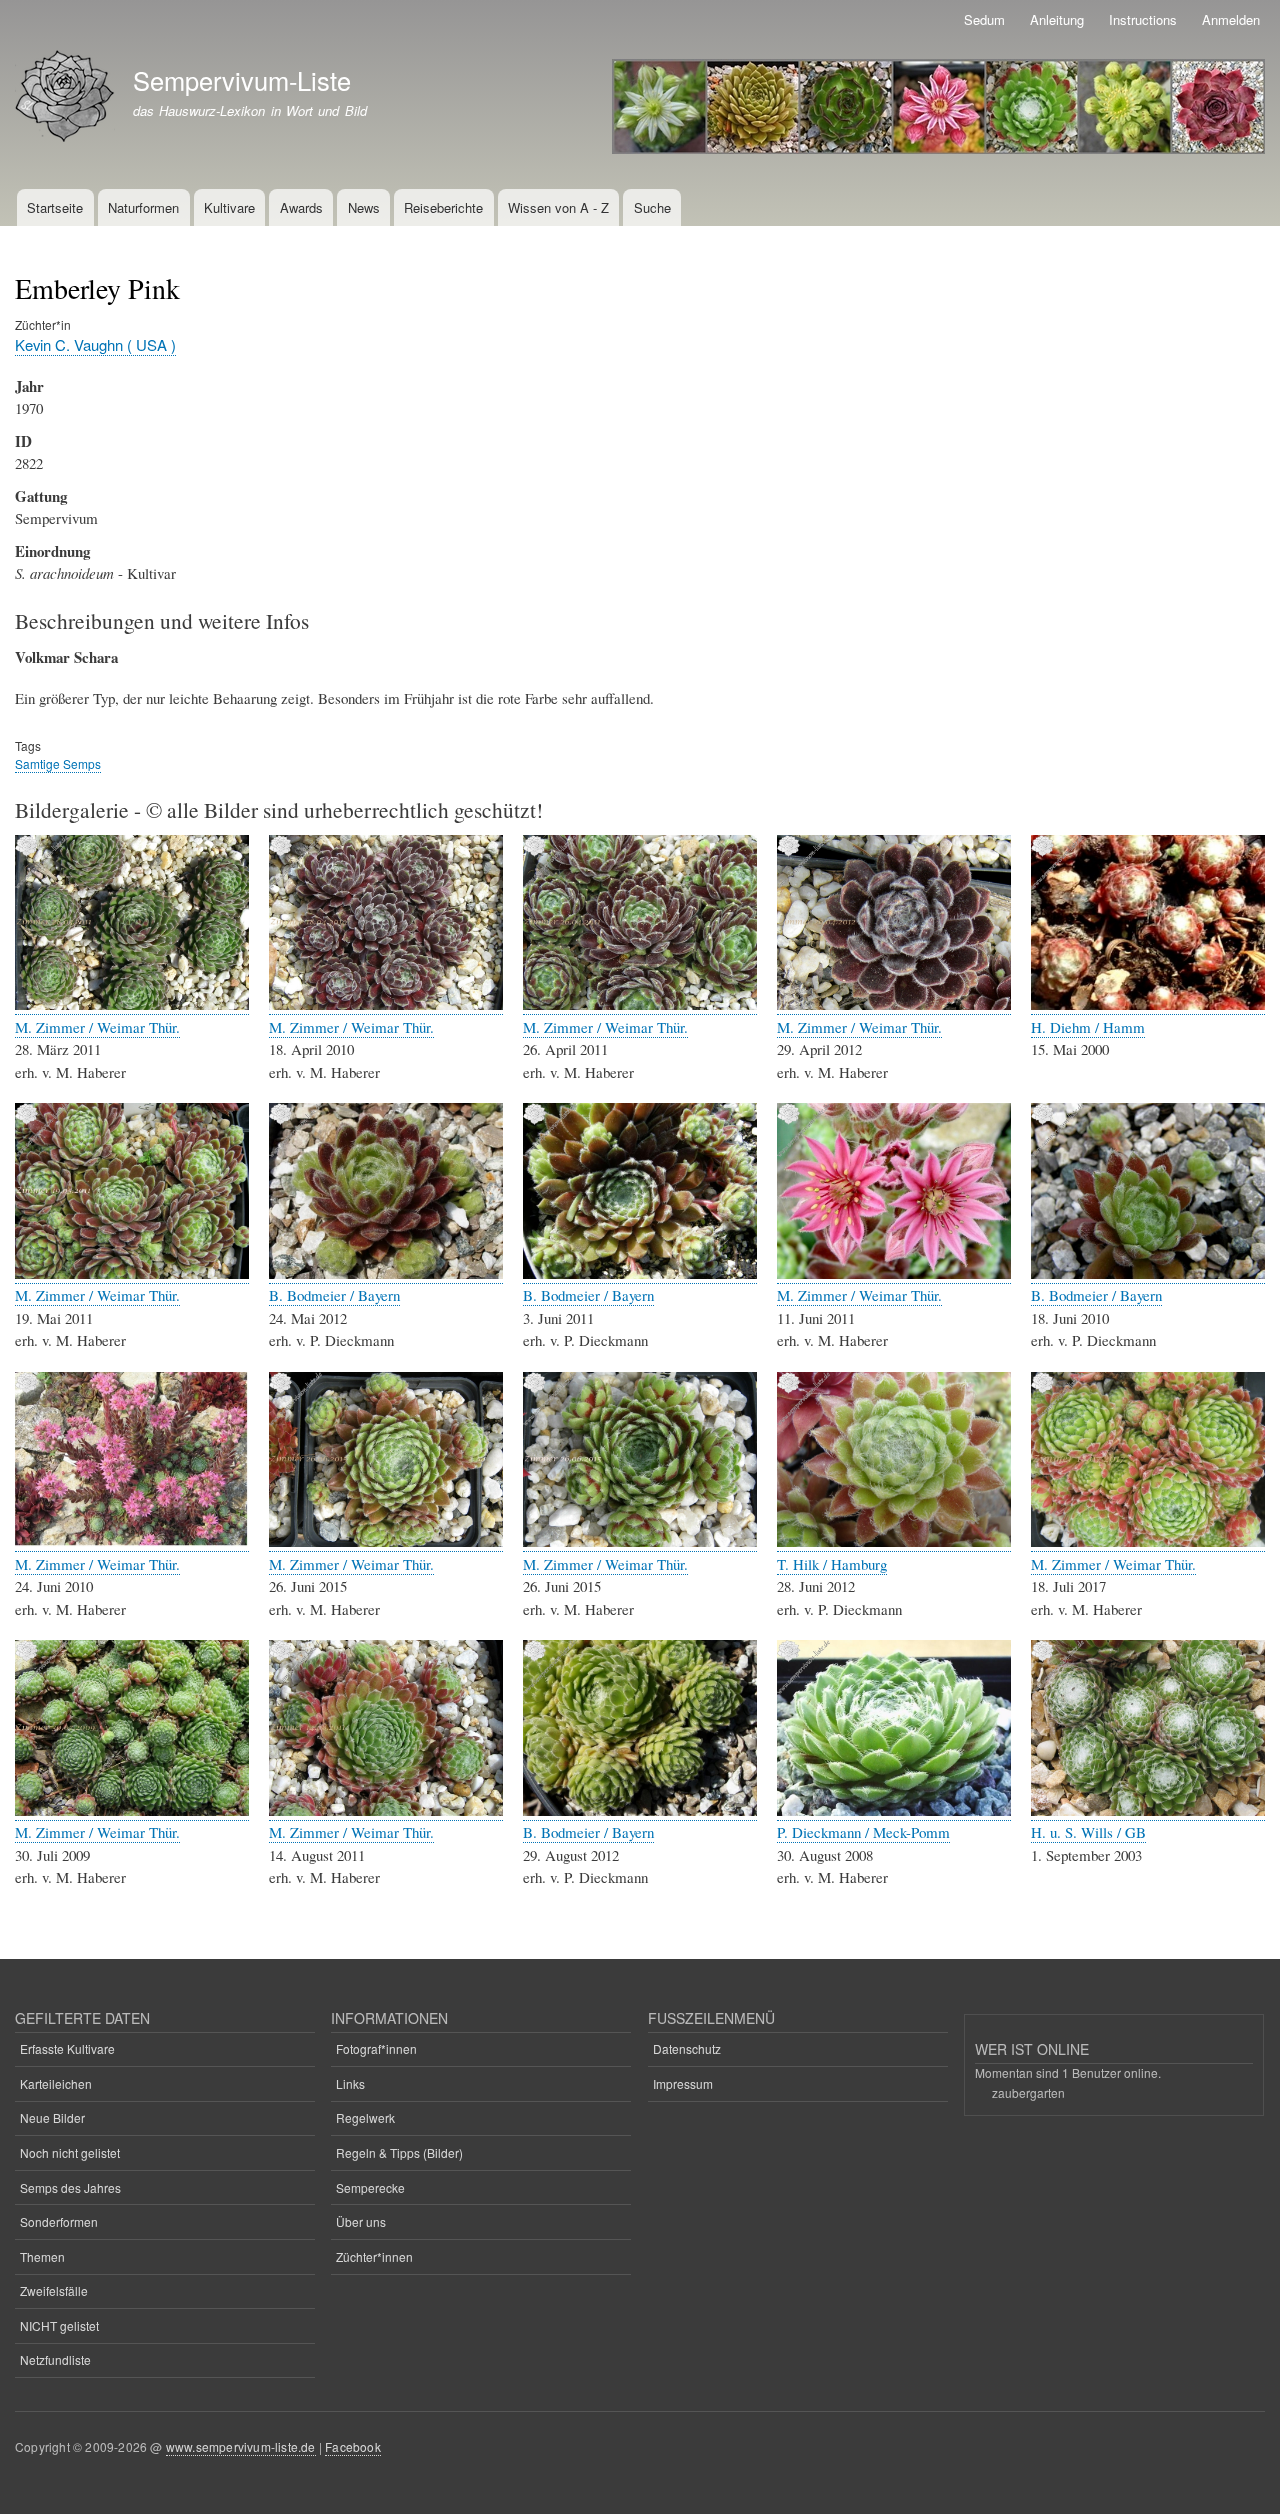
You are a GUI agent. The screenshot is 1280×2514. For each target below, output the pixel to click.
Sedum (984, 19)
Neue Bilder (52, 2117)
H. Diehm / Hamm (1088, 1027)
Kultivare (229, 207)
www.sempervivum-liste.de (241, 2446)
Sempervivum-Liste (242, 80)
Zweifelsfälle (54, 2290)
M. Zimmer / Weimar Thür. (97, 1027)
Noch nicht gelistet (70, 2152)
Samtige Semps (58, 763)
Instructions (1143, 19)
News (364, 207)
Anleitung (1057, 19)
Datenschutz (687, 2048)
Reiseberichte (443, 207)
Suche (652, 207)
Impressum (683, 2083)
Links (350, 2083)
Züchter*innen (374, 2256)
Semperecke (370, 2187)
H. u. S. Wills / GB (1088, 1832)
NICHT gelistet (59, 2325)
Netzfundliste (55, 2359)
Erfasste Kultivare (67, 2048)
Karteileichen (56, 2083)
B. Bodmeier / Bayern (334, 1295)
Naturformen (143, 207)
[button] (132, 1004)
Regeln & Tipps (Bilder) (399, 2152)
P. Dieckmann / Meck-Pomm (863, 1832)
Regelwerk (365, 2117)
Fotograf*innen (376, 2048)
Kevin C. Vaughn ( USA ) (95, 344)
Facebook (353, 2446)
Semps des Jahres (70, 2187)
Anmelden (1231, 19)
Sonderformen (59, 2221)
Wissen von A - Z (558, 207)
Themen (42, 2256)
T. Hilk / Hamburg (832, 1564)
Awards (301, 207)
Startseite (55, 207)
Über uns (361, 2221)
